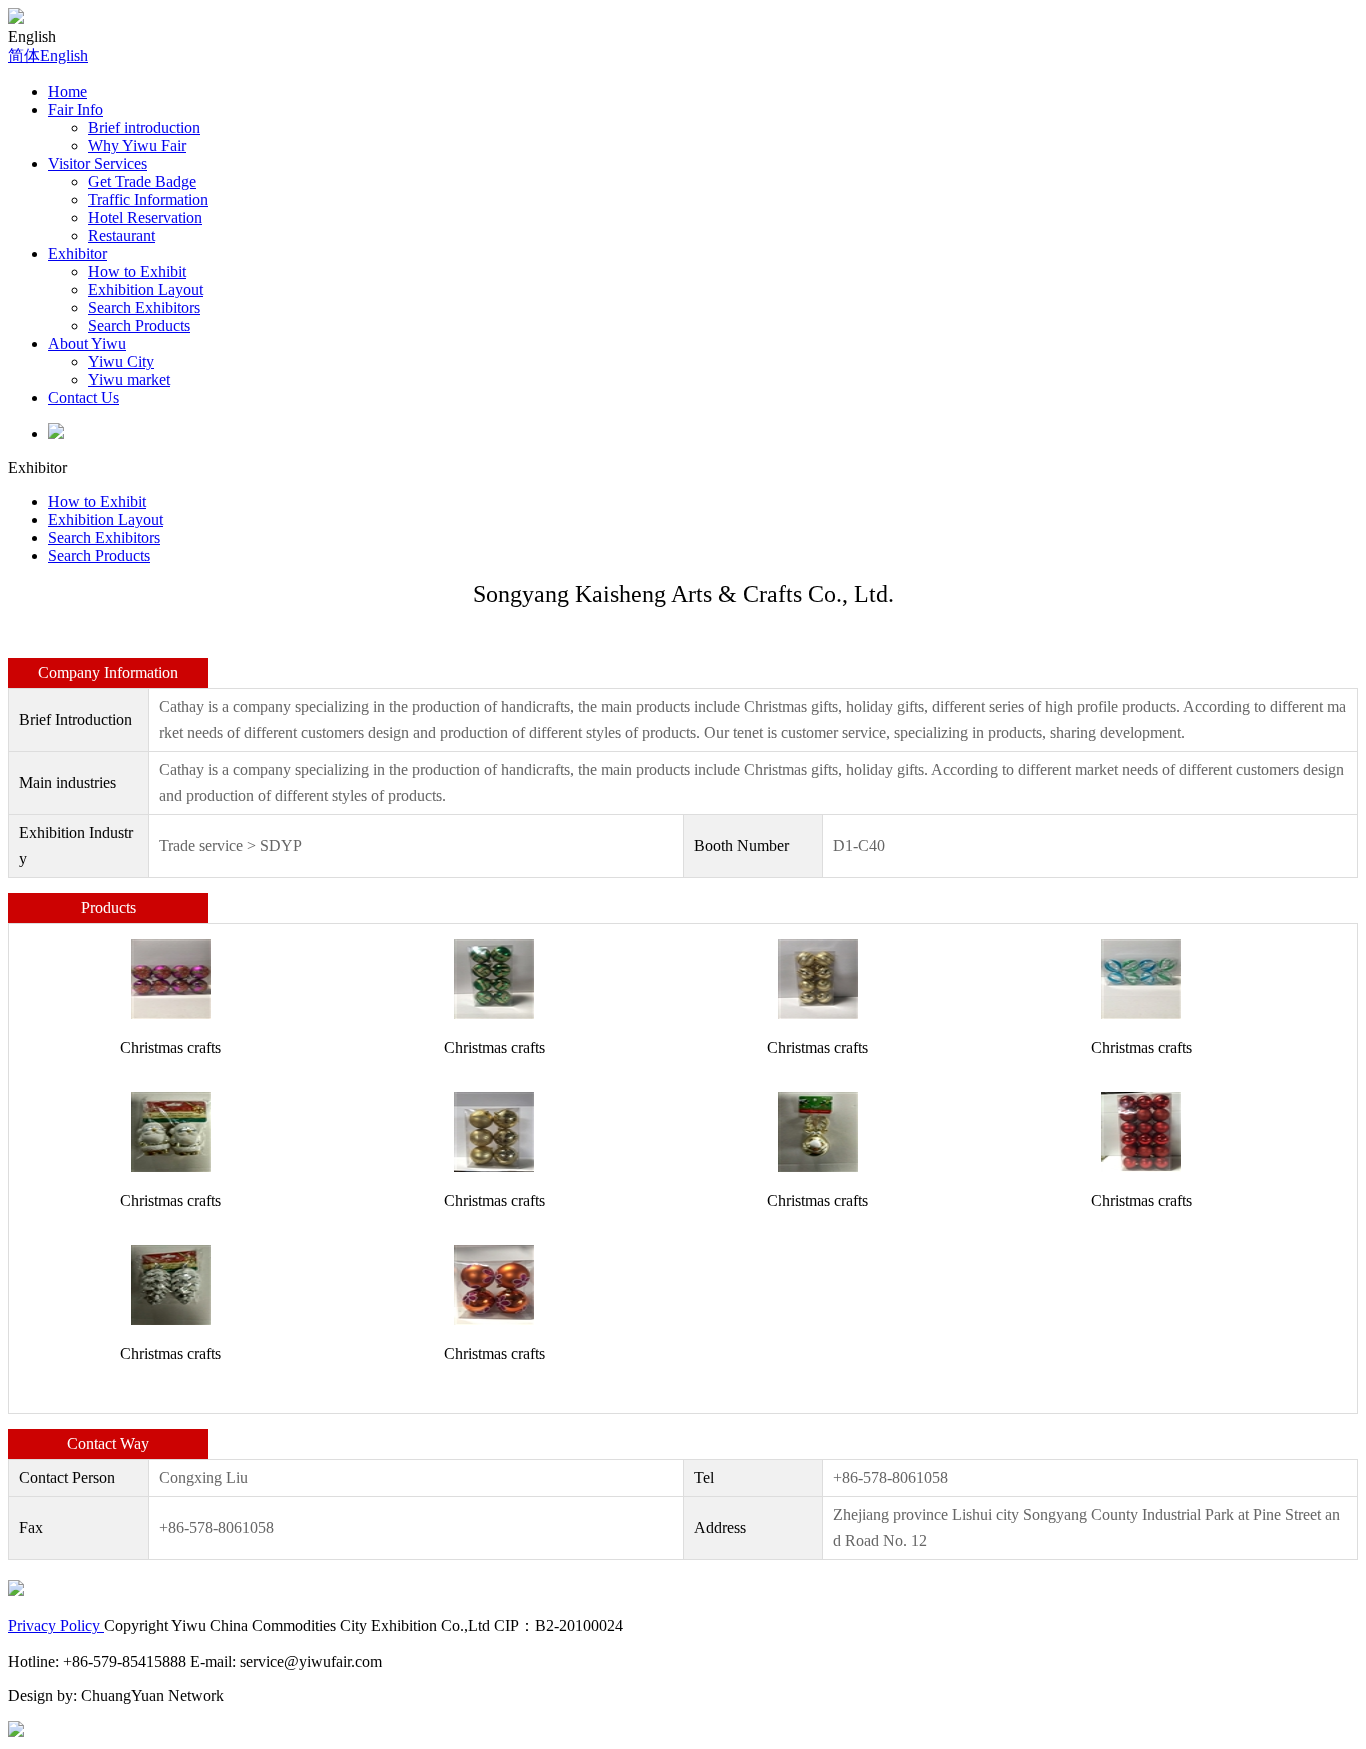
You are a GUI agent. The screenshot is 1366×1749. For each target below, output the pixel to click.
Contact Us (83, 397)
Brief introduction (144, 127)
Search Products (139, 325)
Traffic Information (148, 199)
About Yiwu (87, 343)
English (64, 55)
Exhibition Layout (145, 289)
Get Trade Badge (142, 181)
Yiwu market (129, 379)
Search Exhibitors (144, 307)
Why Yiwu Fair (137, 145)
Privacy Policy (56, 1625)
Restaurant (121, 235)
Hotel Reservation (145, 217)
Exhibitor (77, 253)
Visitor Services (97, 163)
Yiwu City (121, 361)
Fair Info (75, 109)
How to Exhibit (137, 271)
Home (67, 91)
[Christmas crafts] (171, 977)
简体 (24, 55)
